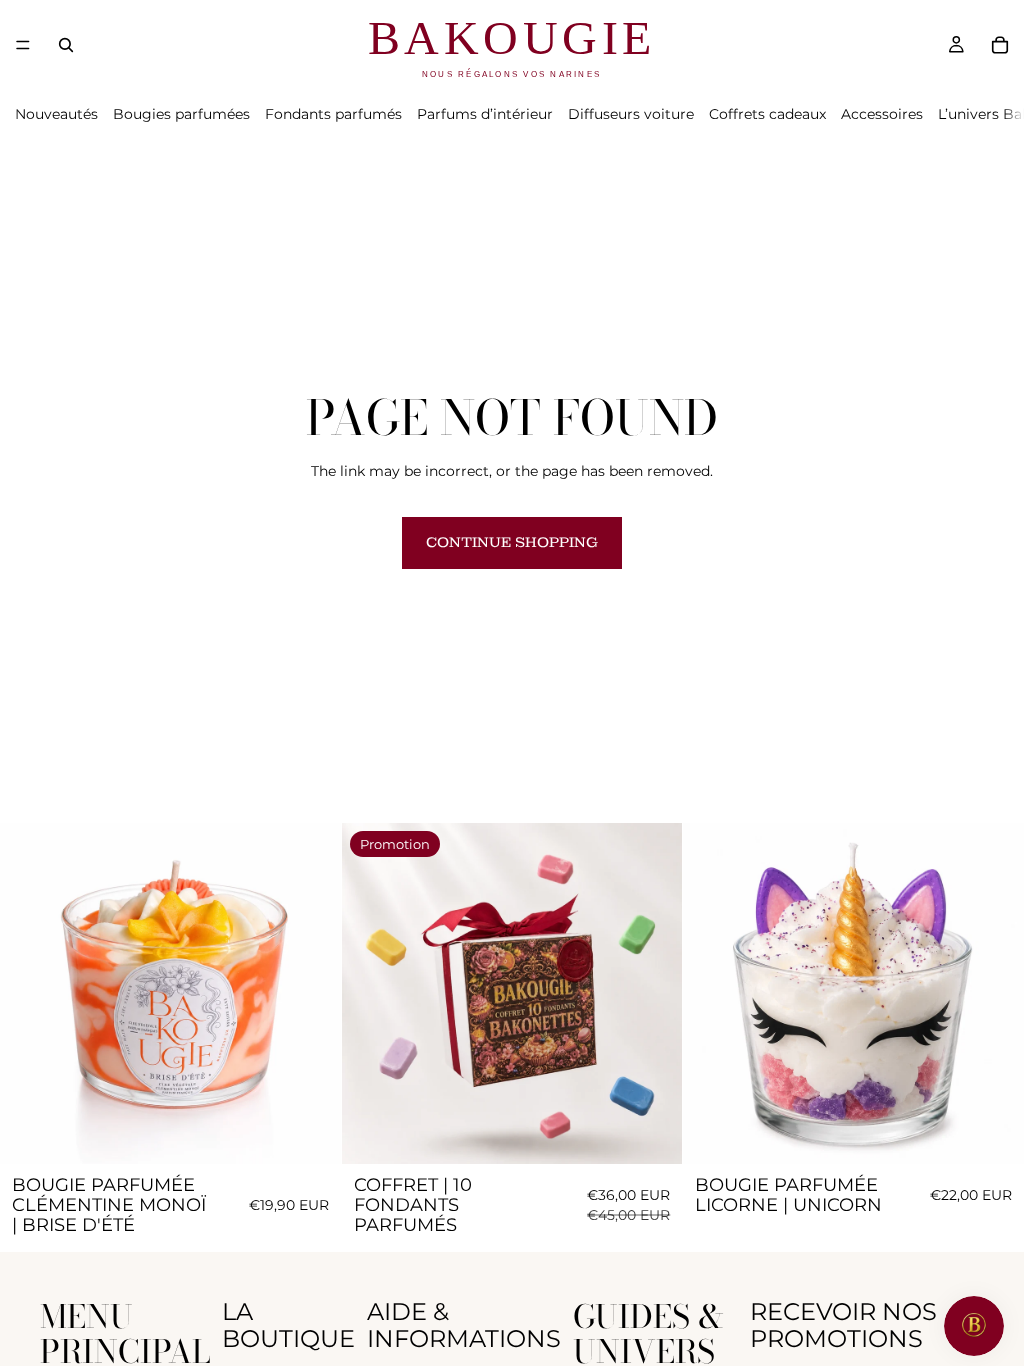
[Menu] (23, 45)
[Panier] (1000, 45)
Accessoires (882, 114)
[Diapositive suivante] (311, 993)
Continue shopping (512, 542)
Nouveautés (56, 114)
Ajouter (327, 1132)
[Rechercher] (66, 45)
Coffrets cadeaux (767, 114)
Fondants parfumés (333, 114)
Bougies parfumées (181, 114)
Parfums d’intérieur (485, 114)
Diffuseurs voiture (631, 114)
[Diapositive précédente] (30, 993)
